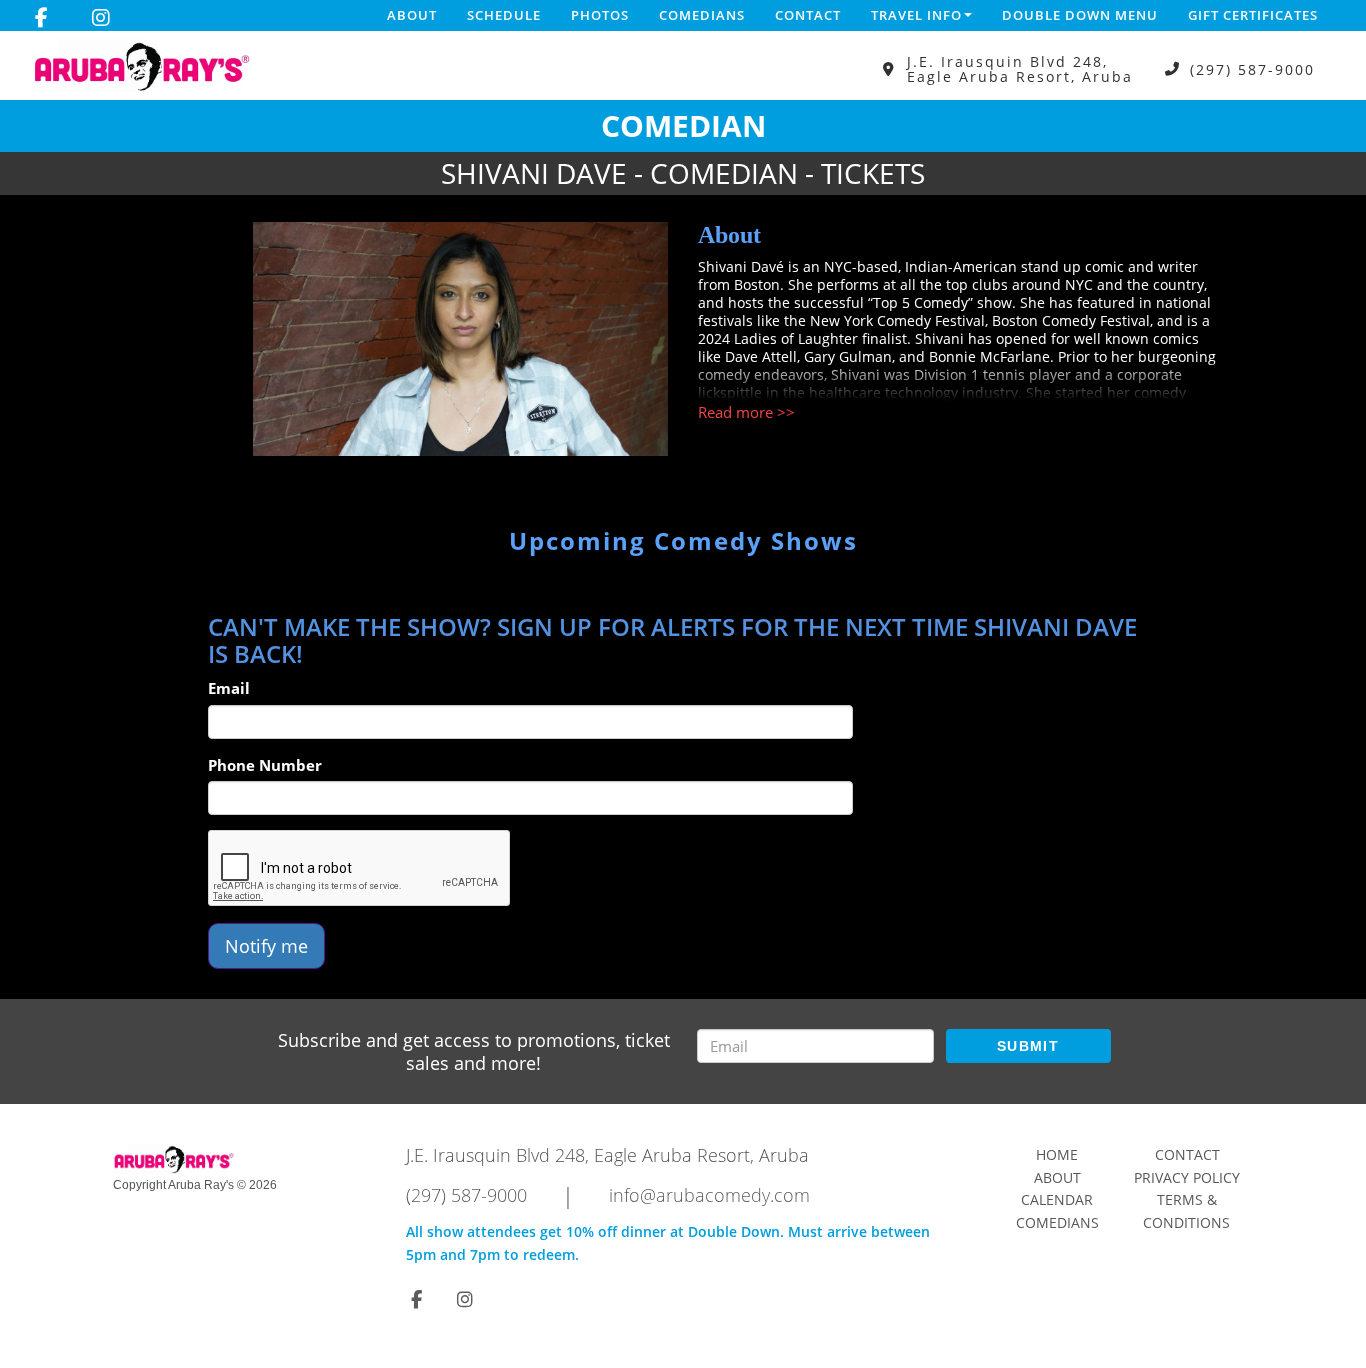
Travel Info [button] (916, 15)
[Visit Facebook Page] (41, 18)
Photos (600, 15)
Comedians (702, 15)
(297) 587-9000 (1252, 69)
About (412, 15)
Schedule (504, 15)
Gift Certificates (1253, 15)
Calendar (1057, 1199)
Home (1057, 1154)
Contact (808, 15)
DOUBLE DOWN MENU (1080, 15)
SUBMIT (1028, 1046)
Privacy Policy (1187, 1177)
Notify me (266, 946)
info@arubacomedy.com (709, 1195)
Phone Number (265, 765)
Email (229, 688)
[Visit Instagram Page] (101, 18)
